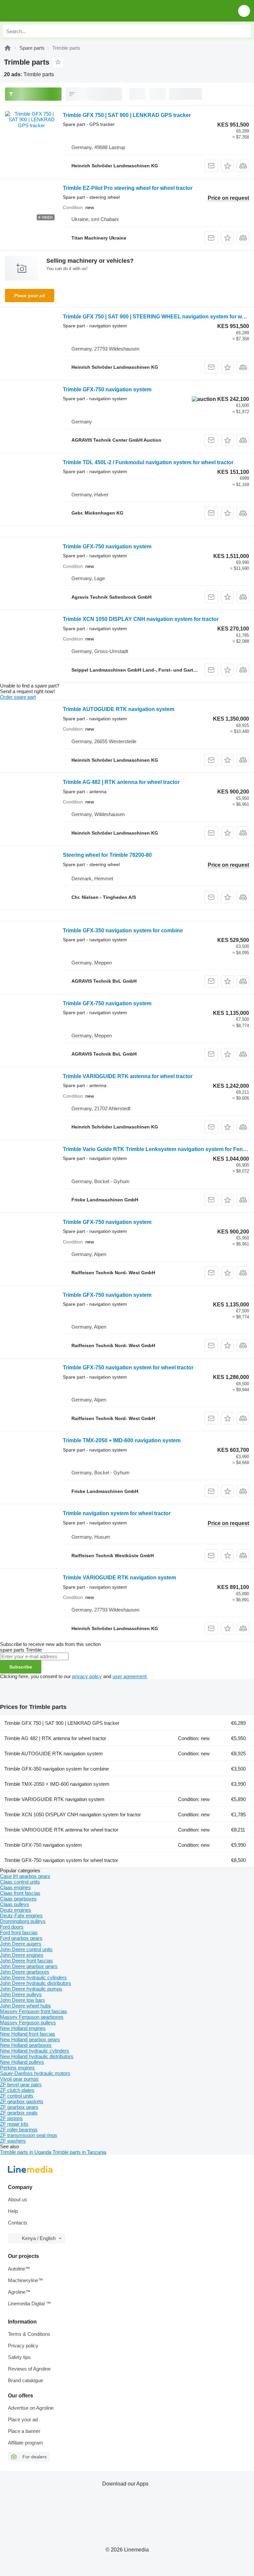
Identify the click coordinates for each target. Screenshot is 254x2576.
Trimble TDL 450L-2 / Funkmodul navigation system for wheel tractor (148, 462)
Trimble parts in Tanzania (79, 2152)
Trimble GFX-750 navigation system (107, 389)
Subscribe (21, 1667)
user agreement (129, 1676)
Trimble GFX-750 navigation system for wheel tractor (128, 1368)
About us (18, 2199)
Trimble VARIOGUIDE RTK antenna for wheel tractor (128, 1076)
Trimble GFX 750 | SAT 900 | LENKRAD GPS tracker (127, 115)
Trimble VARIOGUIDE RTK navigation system (119, 1578)
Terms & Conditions (29, 2334)
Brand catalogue (25, 2380)
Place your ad (30, 296)
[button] (244, 11)
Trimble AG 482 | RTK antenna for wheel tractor (121, 782)
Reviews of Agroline (29, 2369)
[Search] (244, 31)
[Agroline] (8, 48)
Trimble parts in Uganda (26, 2152)
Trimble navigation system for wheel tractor (117, 1513)
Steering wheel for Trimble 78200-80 (107, 855)
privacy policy (87, 1676)
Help (13, 2211)
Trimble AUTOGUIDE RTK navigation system (119, 709)
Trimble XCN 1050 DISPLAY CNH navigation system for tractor (141, 619)
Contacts (18, 2223)
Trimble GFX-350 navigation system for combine (123, 931)
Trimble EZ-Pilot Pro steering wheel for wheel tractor (128, 188)
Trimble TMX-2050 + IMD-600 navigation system (122, 1440)
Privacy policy (23, 2346)
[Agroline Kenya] (43, 11)
